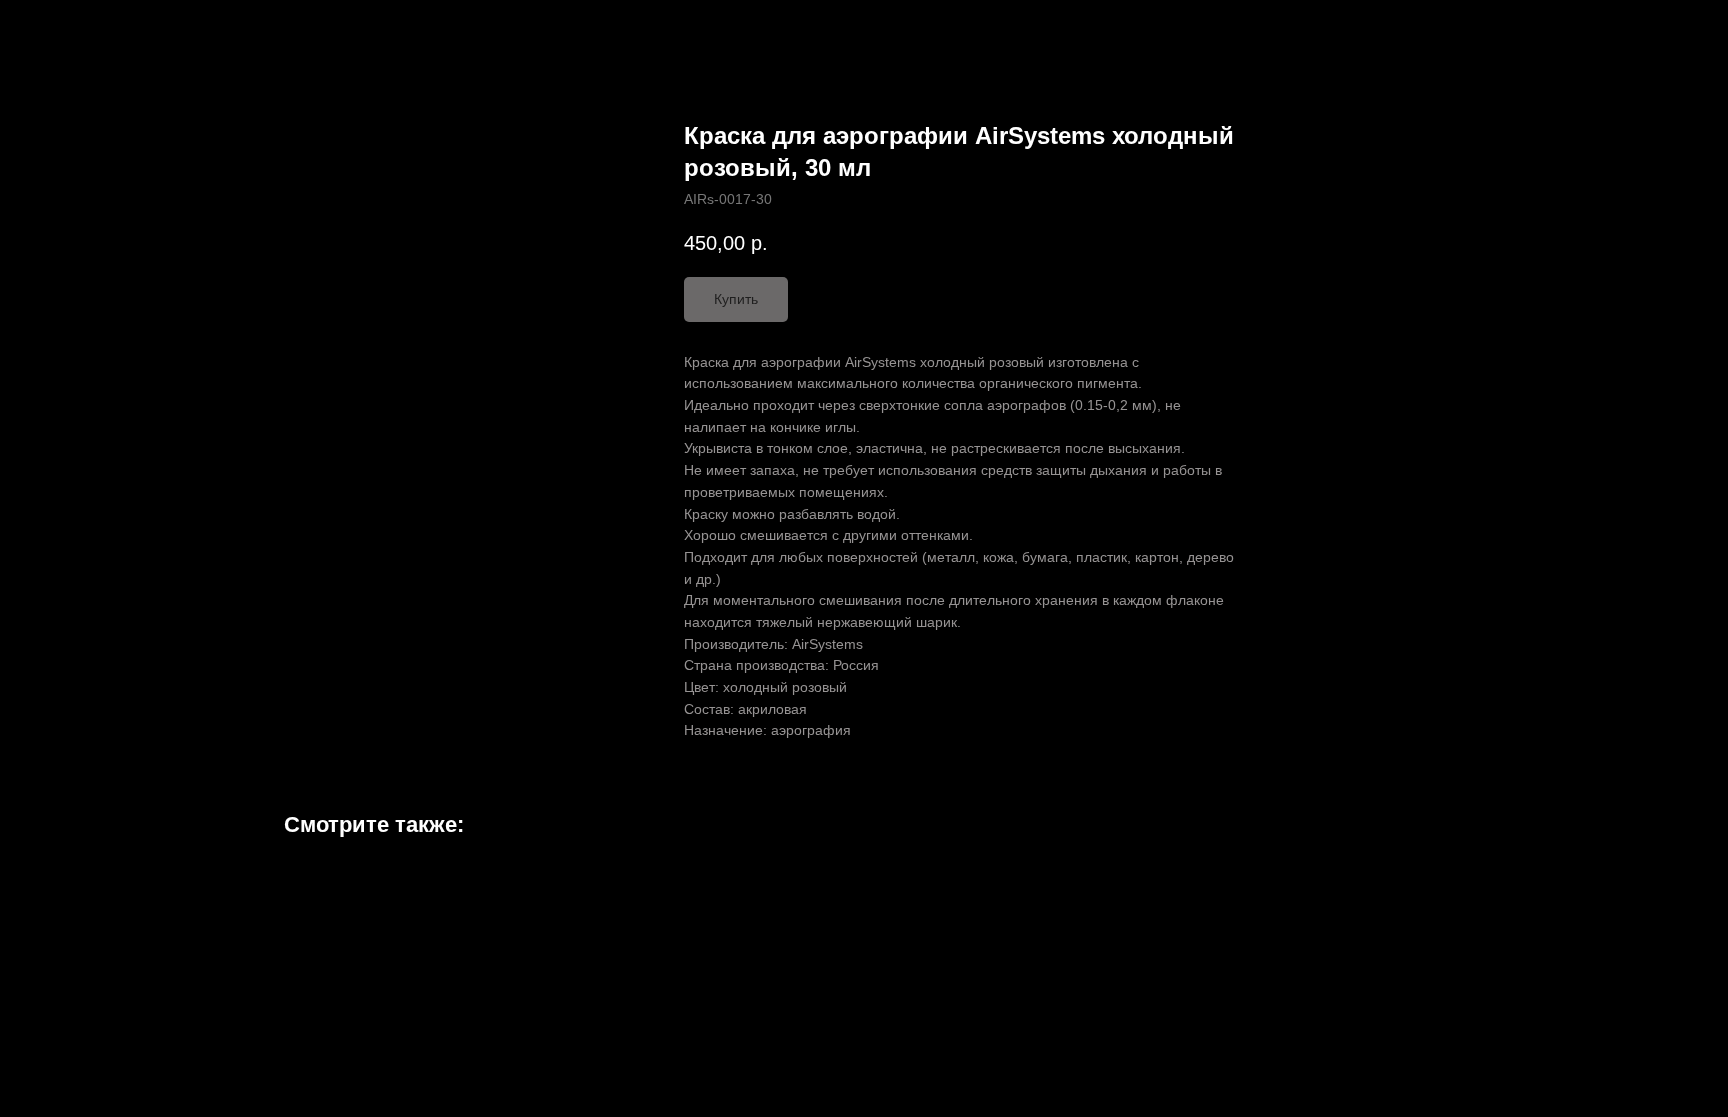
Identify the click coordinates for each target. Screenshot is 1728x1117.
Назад (58, 30)
